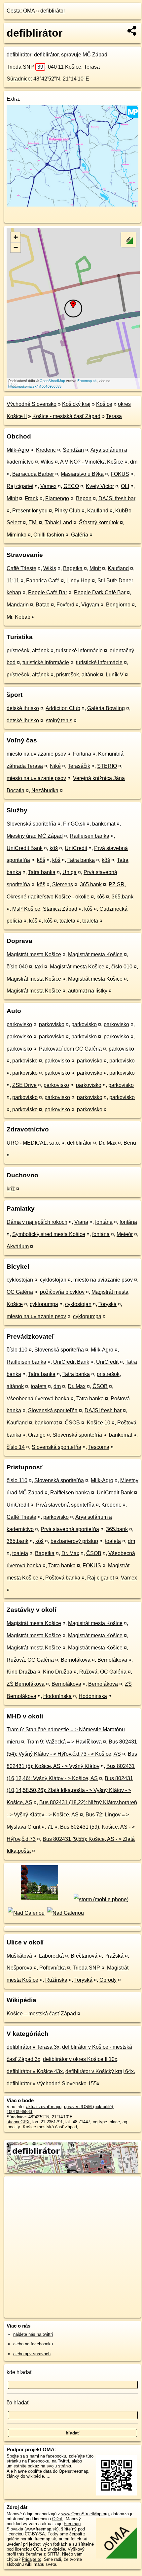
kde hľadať (19, 2372)
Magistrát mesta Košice (34, 954)
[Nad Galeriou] (26, 1913)
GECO (71, 486)
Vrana (81, 1222)
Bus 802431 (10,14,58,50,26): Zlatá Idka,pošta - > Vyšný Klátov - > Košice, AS (70, 1791)
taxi (39, 967)
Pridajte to (32, 2559)
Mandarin (18, 605)
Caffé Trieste (21, 568)
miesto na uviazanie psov (36, 754)
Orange (37, 1435)
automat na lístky (88, 991)
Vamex (48, 486)
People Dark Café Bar (100, 592)
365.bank (91, 884)
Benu (130, 1143)
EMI (33, 522)
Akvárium (18, 1246)
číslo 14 (16, 1447)
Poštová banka (63, 1578)
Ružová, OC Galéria (30, 1660)
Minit (12, 498)
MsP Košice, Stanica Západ (45, 909)
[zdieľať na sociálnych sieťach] (132, 31)
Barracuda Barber (33, 474)
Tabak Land (58, 522)
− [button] (16, 247)
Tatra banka (81, 860)
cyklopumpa (44, 1304)
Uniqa (70, 872)
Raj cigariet (20, 486)
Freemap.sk (87, 380)
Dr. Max (108, 1143)
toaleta (67, 921)
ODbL (58, 2519)
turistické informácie (79, 651)
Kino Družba (21, 1672)
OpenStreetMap (52, 380)
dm (134, 462)
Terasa (114, 416)
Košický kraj (76, 404)
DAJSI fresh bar (117, 498)
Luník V (115, 675)
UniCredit (76, 848)
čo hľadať (18, 2403)
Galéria (80, 535)
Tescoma (99, 1447)
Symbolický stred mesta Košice (49, 1234)
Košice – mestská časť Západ (41, 2014)
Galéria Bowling (106, 708)
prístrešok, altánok (28, 651)
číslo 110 (17, 1350)
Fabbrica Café (43, 581)
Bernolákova (76, 1660)
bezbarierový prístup (74, 1541)
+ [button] (16, 237)
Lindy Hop (78, 581)
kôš (54, 848)
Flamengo (57, 498)
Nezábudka (45, 790)
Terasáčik (79, 766)
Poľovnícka (53, 1968)
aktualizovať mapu (44, 2107)
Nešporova (19, 1968)
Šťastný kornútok (99, 522)
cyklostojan (20, 1280)
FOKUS (120, 474)
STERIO (107, 766)
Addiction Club (63, 708)
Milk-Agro (18, 450)
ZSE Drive (24, 1085)
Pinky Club (67, 511)
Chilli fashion (49, 535)
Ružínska (56, 1980)
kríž (11, 1189)
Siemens (63, 884)
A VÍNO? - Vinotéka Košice (92, 462)
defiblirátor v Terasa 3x (33, 2047)
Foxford (65, 605)
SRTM (53, 2554)
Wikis (47, 462)
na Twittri (60, 2461)
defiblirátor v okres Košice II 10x (80, 2059)
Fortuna (82, 754)
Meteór (125, 1234)
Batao (43, 605)
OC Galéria (20, 1292)
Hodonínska (57, 1696)
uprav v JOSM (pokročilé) (89, 2107)
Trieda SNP (25, 67)
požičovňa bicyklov (62, 1292)
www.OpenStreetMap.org (85, 2514)
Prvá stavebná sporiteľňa (65, 1505)
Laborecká (51, 1956)
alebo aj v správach (32, 2354)
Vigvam (90, 605)
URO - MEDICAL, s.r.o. (33, 1143)
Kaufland (98, 511)
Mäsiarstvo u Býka (82, 474)
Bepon (84, 498)
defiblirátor (53, 11)
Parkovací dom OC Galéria (70, 1049)
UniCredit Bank (25, 848)
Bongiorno (118, 605)
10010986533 (19, 2112)
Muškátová (19, 1956)
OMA (29, 11)
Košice (104, 404)
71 (50, 1827)
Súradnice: (19, 79)
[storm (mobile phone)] (101, 1899)
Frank (32, 498)
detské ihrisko (23, 708)
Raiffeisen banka (89, 836)
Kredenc (46, 450)
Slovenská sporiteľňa (31, 824)
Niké (55, 766)
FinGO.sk (74, 824)
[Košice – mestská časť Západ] (39, 1899)
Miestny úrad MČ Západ (35, 836)
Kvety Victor (100, 486)
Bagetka (73, 568)
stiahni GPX (18, 2122)
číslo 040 (17, 967)
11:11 (13, 581)
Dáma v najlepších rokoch (37, 1222)
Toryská (107, 1304)
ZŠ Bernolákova (26, 1684)
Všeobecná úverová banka (38, 1399)
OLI (125, 486)
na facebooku (53, 2456)
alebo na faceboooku (33, 2344)
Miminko (17, 535)
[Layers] (128, 240)
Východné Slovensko (32, 404)
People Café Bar (48, 592)
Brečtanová (84, 1956)
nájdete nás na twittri (33, 2334)
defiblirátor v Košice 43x (35, 2071)
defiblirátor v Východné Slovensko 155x (53, 2084)
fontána (104, 1222)
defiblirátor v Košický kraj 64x (100, 2071)
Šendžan (73, 450)
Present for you (30, 511)
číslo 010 (122, 967)
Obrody (108, 1980)
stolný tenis (59, 720)
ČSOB (100, 1386)
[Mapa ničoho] (72, 205)
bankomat (104, 824)
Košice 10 (99, 1423)
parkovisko (19, 1024)
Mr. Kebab (18, 617)
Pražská (114, 1956)
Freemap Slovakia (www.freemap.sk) (44, 2526)
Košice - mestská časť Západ (66, 416)
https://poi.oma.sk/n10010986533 (35, 386)
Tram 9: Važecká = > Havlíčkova (64, 1742)
